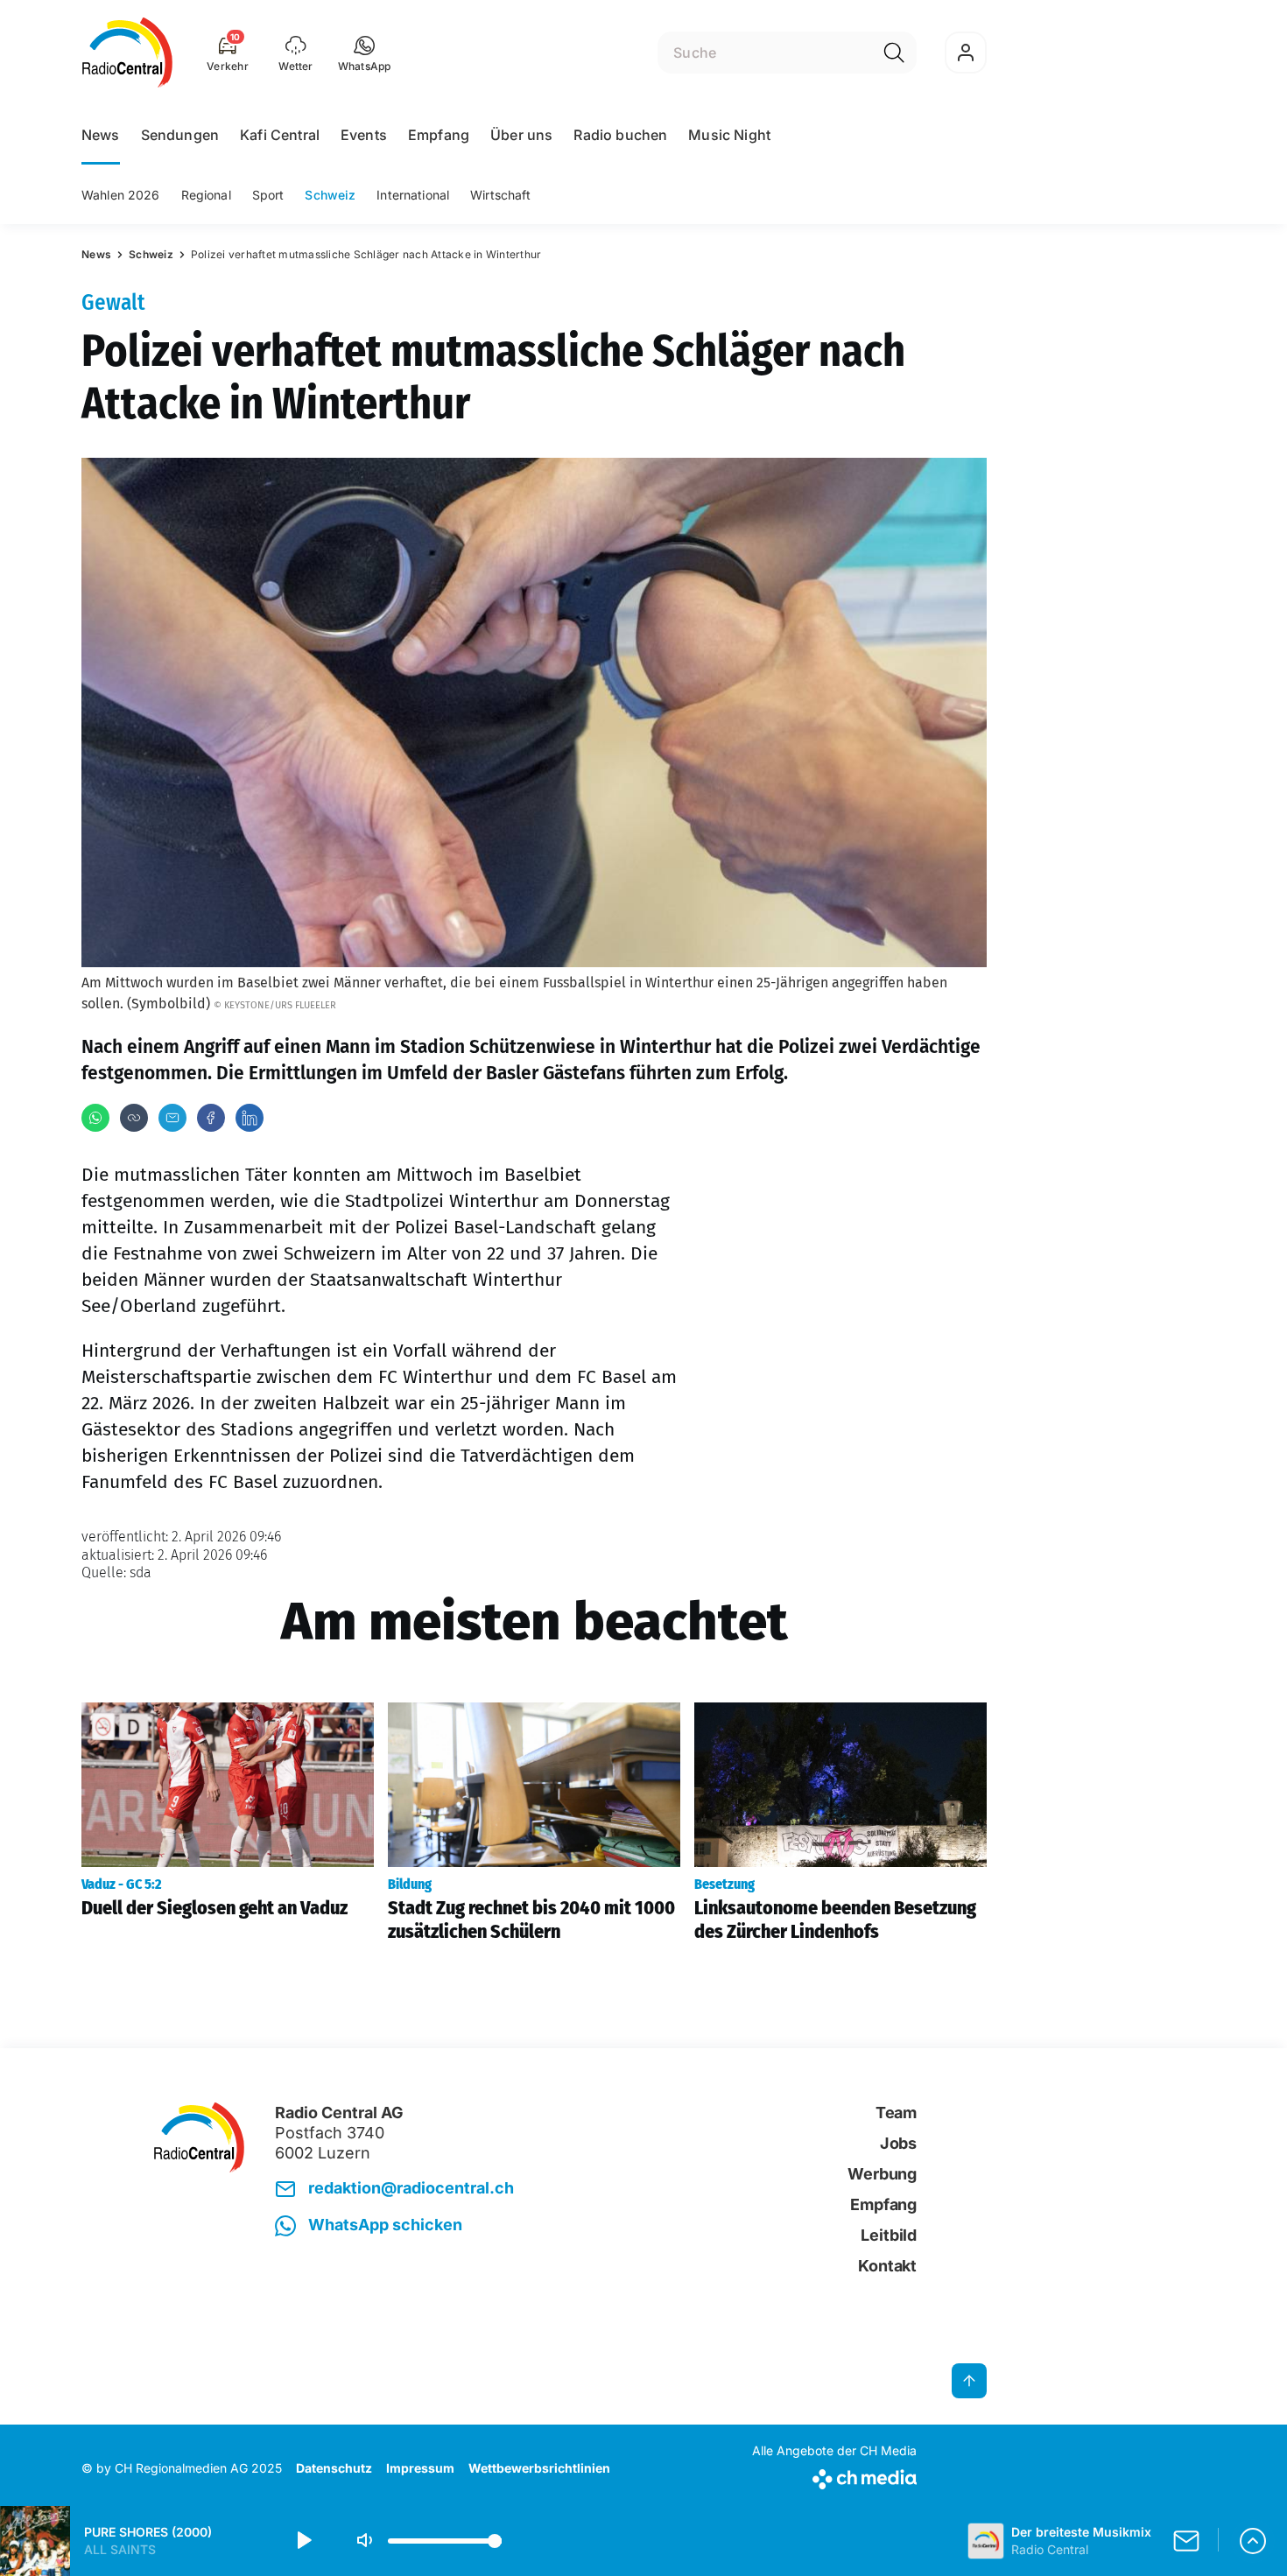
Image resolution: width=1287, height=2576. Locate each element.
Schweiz (330, 195)
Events (364, 135)
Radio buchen (620, 135)
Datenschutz (334, 2468)
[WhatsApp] (95, 1118)
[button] (365, 53)
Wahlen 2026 (121, 195)
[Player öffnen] (1253, 2541)
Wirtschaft (500, 195)
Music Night (729, 135)
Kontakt (887, 2266)
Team (896, 2113)
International (413, 195)
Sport (268, 195)
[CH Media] (834, 2476)
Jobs (898, 2143)
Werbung (882, 2174)
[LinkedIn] (250, 1118)
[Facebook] (211, 1118)
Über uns (521, 135)
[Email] (172, 1118)
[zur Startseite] (127, 53)
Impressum (420, 2468)
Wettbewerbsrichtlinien (539, 2468)
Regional (206, 195)
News (101, 135)
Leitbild (889, 2235)
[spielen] (303, 2541)
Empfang (439, 135)
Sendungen (180, 135)
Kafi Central (280, 135)
